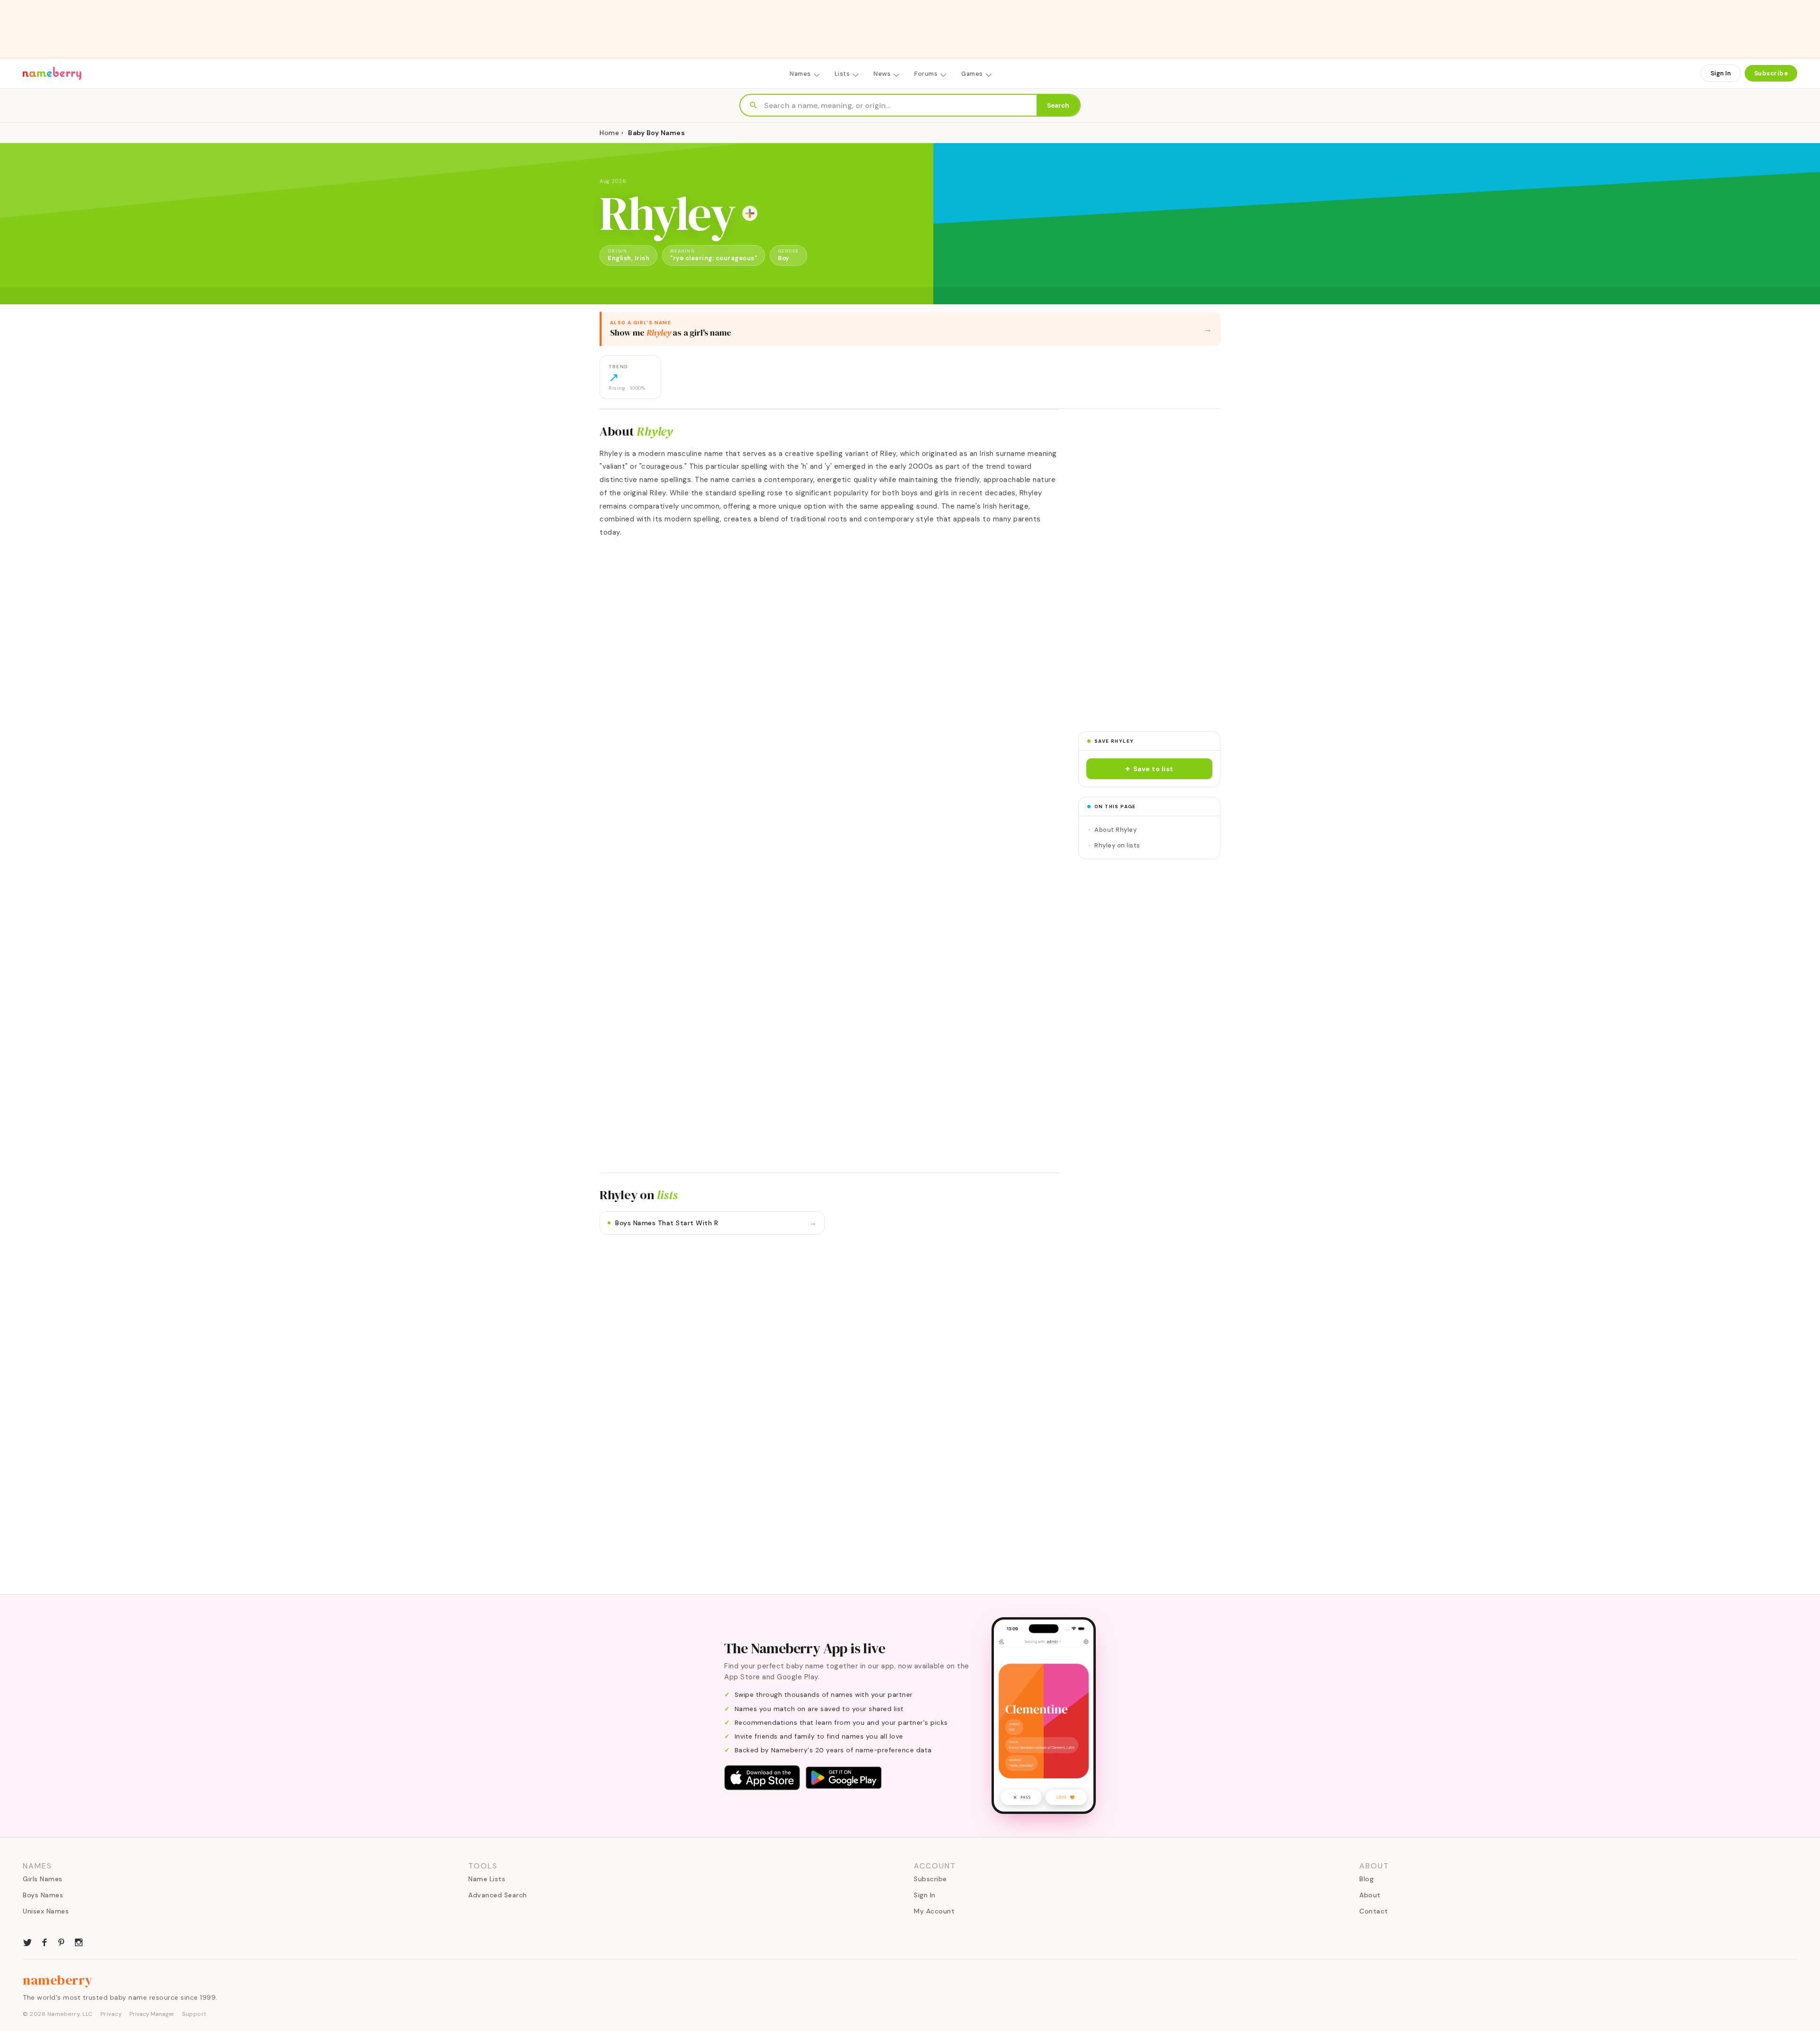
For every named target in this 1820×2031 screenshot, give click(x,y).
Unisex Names (46, 1911)
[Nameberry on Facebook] (45, 1941)
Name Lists (487, 1879)
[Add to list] (750, 213)
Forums (926, 74)
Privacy (111, 2014)
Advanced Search (498, 1895)
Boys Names (43, 1895)
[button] (1149, 769)
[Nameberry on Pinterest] (62, 1941)
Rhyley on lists (1117, 845)
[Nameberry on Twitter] (27, 1941)
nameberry (58, 1980)
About (1370, 1895)
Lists (842, 74)
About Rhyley (1115, 830)
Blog (1366, 1879)
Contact (1374, 1911)
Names (800, 74)
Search (1058, 105)
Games (972, 74)
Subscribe (1771, 73)
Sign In (1721, 73)
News (882, 74)
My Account (934, 1911)
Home (609, 133)
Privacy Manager (152, 2014)
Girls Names (43, 1879)
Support (194, 2014)
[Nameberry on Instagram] (79, 1941)
